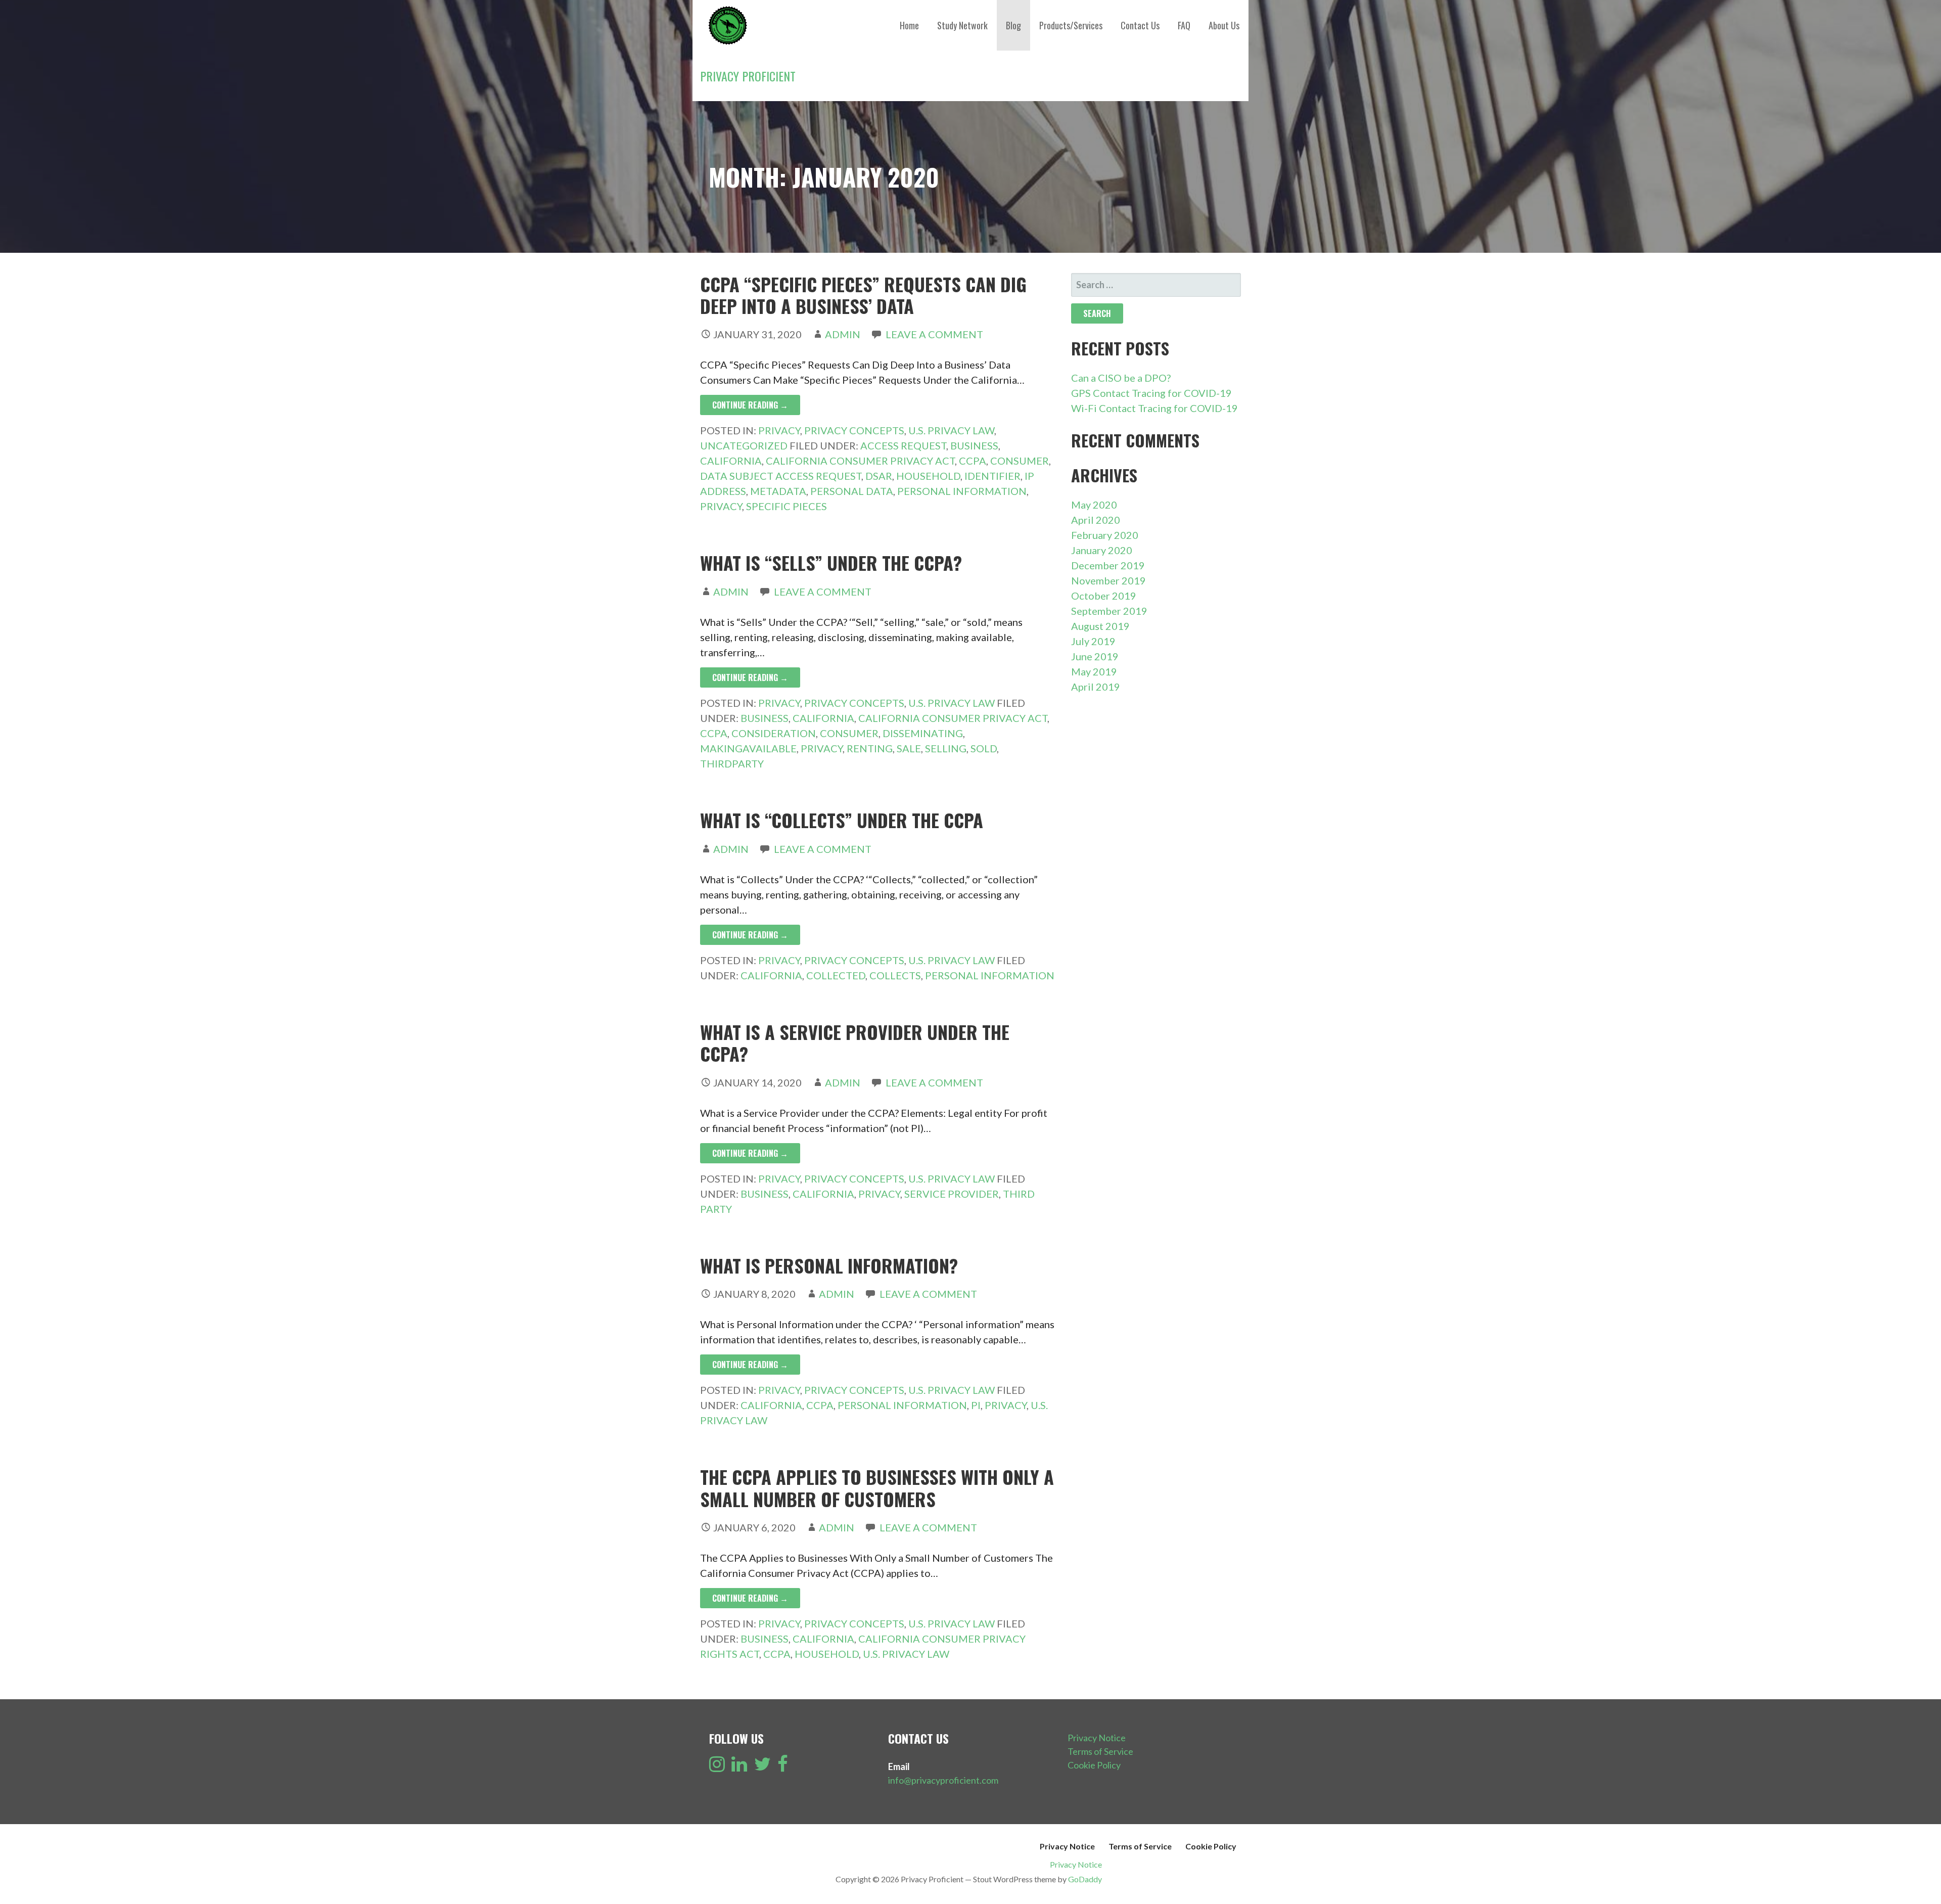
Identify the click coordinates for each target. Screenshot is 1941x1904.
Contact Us (1140, 25)
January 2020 (1102, 550)
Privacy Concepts (854, 430)
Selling (946, 748)
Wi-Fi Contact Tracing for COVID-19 (1154, 408)
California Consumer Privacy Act (860, 461)
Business (974, 445)
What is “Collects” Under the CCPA (842, 820)
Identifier (992, 476)
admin (843, 334)
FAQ (1184, 25)
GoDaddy (1085, 1879)
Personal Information (962, 491)
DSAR (879, 476)
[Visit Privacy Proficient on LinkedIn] (739, 1767)
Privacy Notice (1097, 1738)
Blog (1013, 25)
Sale (909, 748)
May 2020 (1094, 505)
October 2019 (1104, 596)
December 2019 (1108, 565)
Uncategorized (744, 445)
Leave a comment (934, 334)
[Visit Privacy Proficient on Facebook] (783, 1767)
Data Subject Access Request (781, 476)
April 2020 (1096, 520)
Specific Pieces (787, 506)
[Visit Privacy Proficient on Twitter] (762, 1767)
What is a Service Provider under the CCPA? (855, 1042)
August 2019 (1100, 626)
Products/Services (1071, 25)
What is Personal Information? (829, 1265)
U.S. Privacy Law (951, 430)
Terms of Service (1100, 1751)
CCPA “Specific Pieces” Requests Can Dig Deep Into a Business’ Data (863, 295)
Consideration (774, 733)
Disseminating (923, 733)
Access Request (903, 445)
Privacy (779, 430)
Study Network (962, 25)
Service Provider (952, 1194)
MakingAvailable (748, 748)
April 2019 (1096, 687)
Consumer (1020, 461)
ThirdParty (732, 763)
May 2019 (1094, 671)
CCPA (973, 461)
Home (909, 25)
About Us (1224, 25)
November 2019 (1108, 580)
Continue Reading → (750, 405)
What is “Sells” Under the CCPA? (831, 562)
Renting (870, 748)
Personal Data (852, 491)
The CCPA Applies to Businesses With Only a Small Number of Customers (877, 1487)
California (731, 461)
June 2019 (1095, 656)
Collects (895, 975)
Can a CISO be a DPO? (1121, 378)
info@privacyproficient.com (943, 1780)
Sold (984, 748)
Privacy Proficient (748, 76)
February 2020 (1105, 535)
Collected (836, 975)
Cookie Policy (1094, 1765)
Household (928, 476)
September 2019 (1109, 611)
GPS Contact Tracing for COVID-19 (1151, 393)
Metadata (778, 491)
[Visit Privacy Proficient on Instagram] (717, 1767)
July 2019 (1093, 641)
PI (976, 1405)
